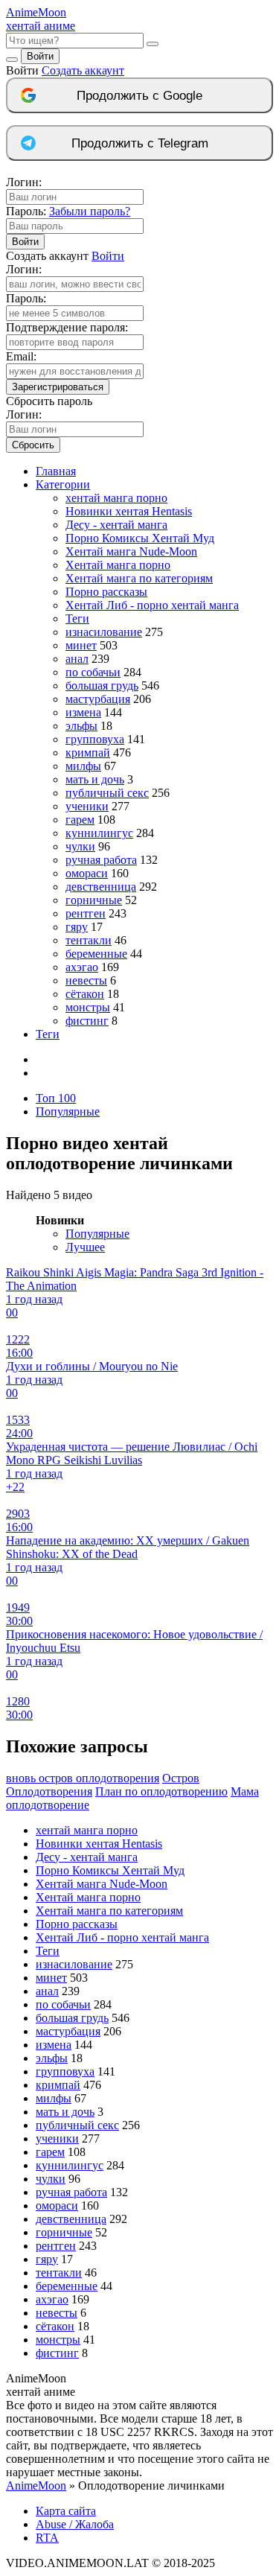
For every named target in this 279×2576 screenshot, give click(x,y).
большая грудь (102, 686)
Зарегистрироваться (58, 387)
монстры (88, 1007)
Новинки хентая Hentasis (129, 511)
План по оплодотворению (161, 1791)
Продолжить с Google (139, 96)
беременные (96, 954)
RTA (47, 2538)
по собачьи (93, 672)
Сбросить (33, 445)
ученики (87, 806)
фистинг (87, 1021)
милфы (83, 766)
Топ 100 (56, 1098)
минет (81, 645)
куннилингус (99, 833)
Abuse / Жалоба (75, 2524)
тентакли (89, 940)
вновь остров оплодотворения (83, 1778)
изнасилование (104, 632)
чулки (80, 846)
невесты (86, 980)
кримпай (88, 753)
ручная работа (101, 860)
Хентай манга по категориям (139, 578)
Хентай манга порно (118, 565)
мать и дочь (95, 779)
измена (83, 712)
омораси (87, 873)
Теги (77, 618)
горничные (94, 900)
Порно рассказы (106, 592)
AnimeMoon (36, 2486)
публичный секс (107, 793)
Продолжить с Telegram (140, 143)
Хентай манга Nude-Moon (131, 551)
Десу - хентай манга (116, 525)
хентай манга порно (116, 498)
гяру (77, 927)
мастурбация (98, 699)
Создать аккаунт (83, 70)
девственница (101, 887)
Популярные (68, 1112)
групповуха (95, 739)
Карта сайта (66, 2511)
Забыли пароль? (90, 211)
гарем (80, 820)
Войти (40, 56)
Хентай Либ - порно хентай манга (152, 605)
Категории (63, 484)
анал (77, 659)
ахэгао (82, 967)
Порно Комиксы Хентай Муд (140, 538)
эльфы (81, 726)
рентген (86, 913)
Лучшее (85, 1247)
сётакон (85, 994)
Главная (56, 471)
